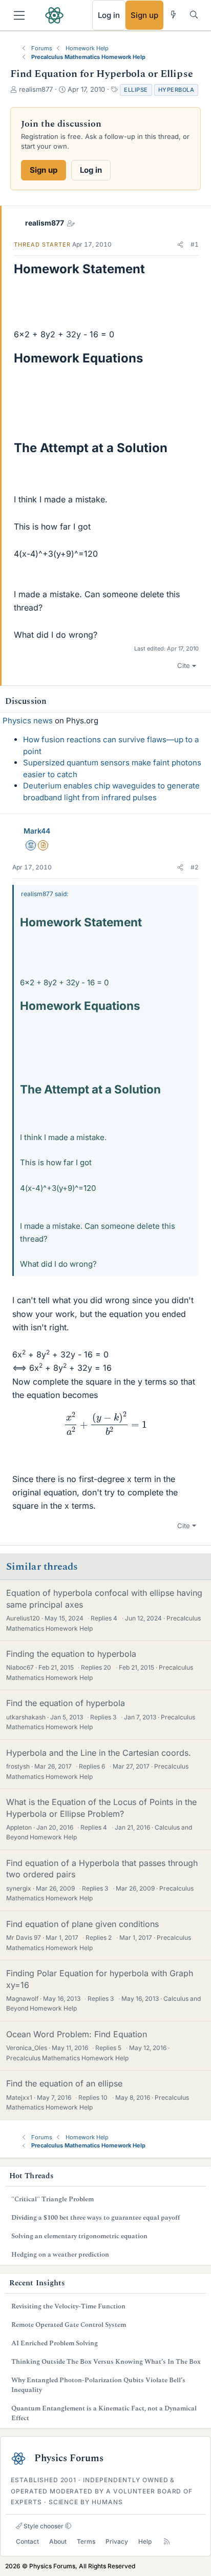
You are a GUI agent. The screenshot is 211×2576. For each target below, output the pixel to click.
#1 (195, 244)
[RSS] (167, 2542)
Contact (27, 2541)
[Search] (194, 15)
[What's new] (173, 15)
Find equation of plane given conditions (82, 1924)
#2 (195, 867)
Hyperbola (176, 90)
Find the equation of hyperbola (66, 1703)
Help (145, 2541)
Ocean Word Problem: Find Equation (77, 2034)
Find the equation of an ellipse (64, 2083)
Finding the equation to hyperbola (71, 1654)
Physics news (28, 721)
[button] (180, 245)
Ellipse (136, 90)
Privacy (117, 2541)
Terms (86, 2541)
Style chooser (43, 2526)
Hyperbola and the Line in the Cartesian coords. (99, 1753)
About (58, 2541)
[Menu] (19, 15)
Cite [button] (184, 665)
